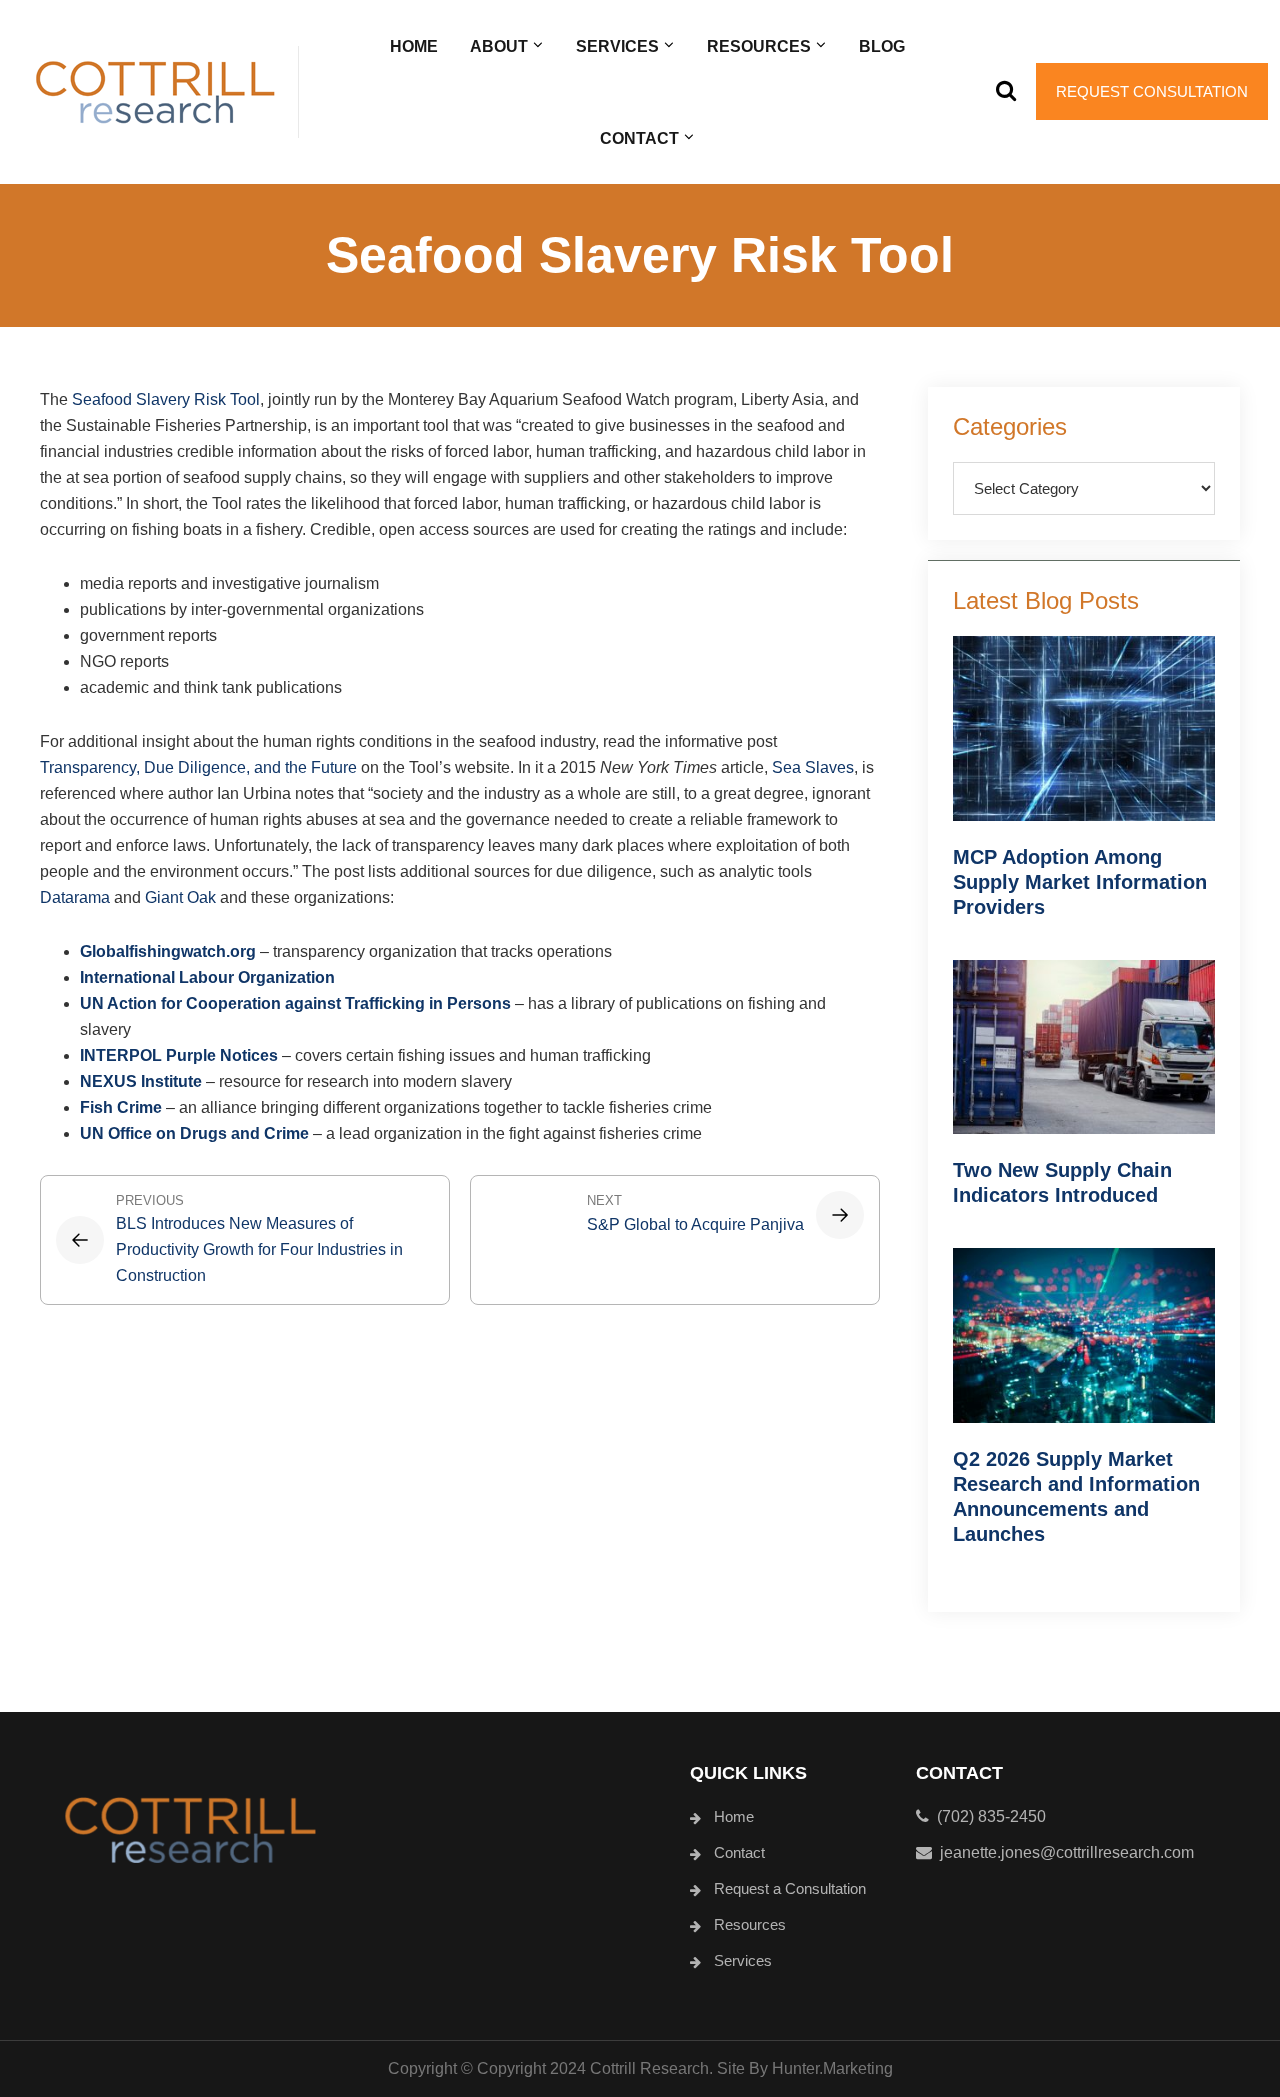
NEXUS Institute (141, 1081)
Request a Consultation (790, 1888)
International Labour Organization (207, 977)
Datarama (75, 897)
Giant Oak (180, 897)
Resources (750, 1924)
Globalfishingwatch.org (168, 951)
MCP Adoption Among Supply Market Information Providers (1080, 882)
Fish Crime (121, 1107)
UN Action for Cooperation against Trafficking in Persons (295, 1003)
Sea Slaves (813, 767)
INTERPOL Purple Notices (179, 1055)
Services (743, 1960)
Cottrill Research (155, 92)
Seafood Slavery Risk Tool (166, 399)
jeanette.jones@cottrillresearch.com (1067, 1852)
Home (734, 1816)
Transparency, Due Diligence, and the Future (198, 767)
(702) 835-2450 (987, 1816)
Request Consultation (1152, 91)
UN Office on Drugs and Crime (194, 1133)
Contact (739, 1852)
